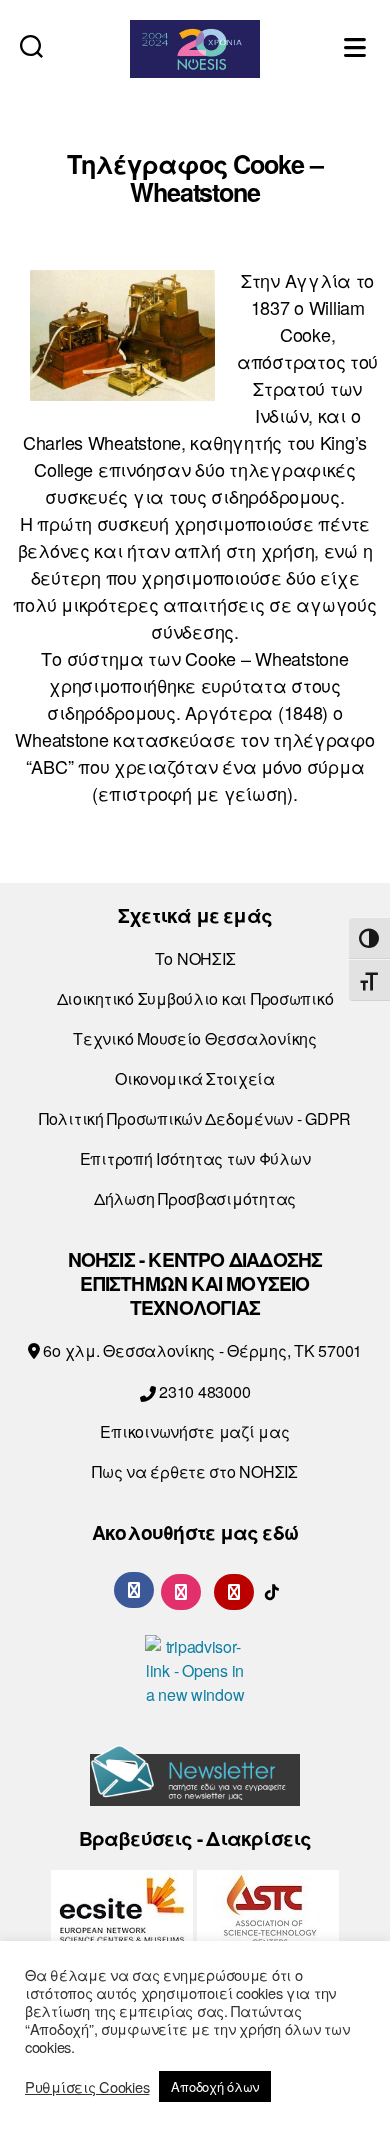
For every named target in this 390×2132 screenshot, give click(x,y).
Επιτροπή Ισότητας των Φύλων (195, 1158)
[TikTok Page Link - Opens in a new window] (272, 1589)
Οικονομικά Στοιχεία (195, 1078)
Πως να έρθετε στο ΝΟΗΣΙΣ (195, 1471)
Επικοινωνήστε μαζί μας (194, 1431)
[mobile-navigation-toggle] (357, 45)
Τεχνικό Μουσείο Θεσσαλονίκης (194, 1038)
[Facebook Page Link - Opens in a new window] (134, 1590)
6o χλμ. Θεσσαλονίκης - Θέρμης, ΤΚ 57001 (201, 1350)
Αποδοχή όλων (215, 2086)
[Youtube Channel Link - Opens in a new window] (234, 1589)
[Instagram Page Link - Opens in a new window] (181, 1589)
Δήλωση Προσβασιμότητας (195, 1198)
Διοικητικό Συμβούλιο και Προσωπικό (195, 998)
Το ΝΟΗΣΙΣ (195, 958)
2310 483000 (202, 1391)
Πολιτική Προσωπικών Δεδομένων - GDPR (195, 1118)
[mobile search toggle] (31, 45)
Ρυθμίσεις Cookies (87, 2087)
